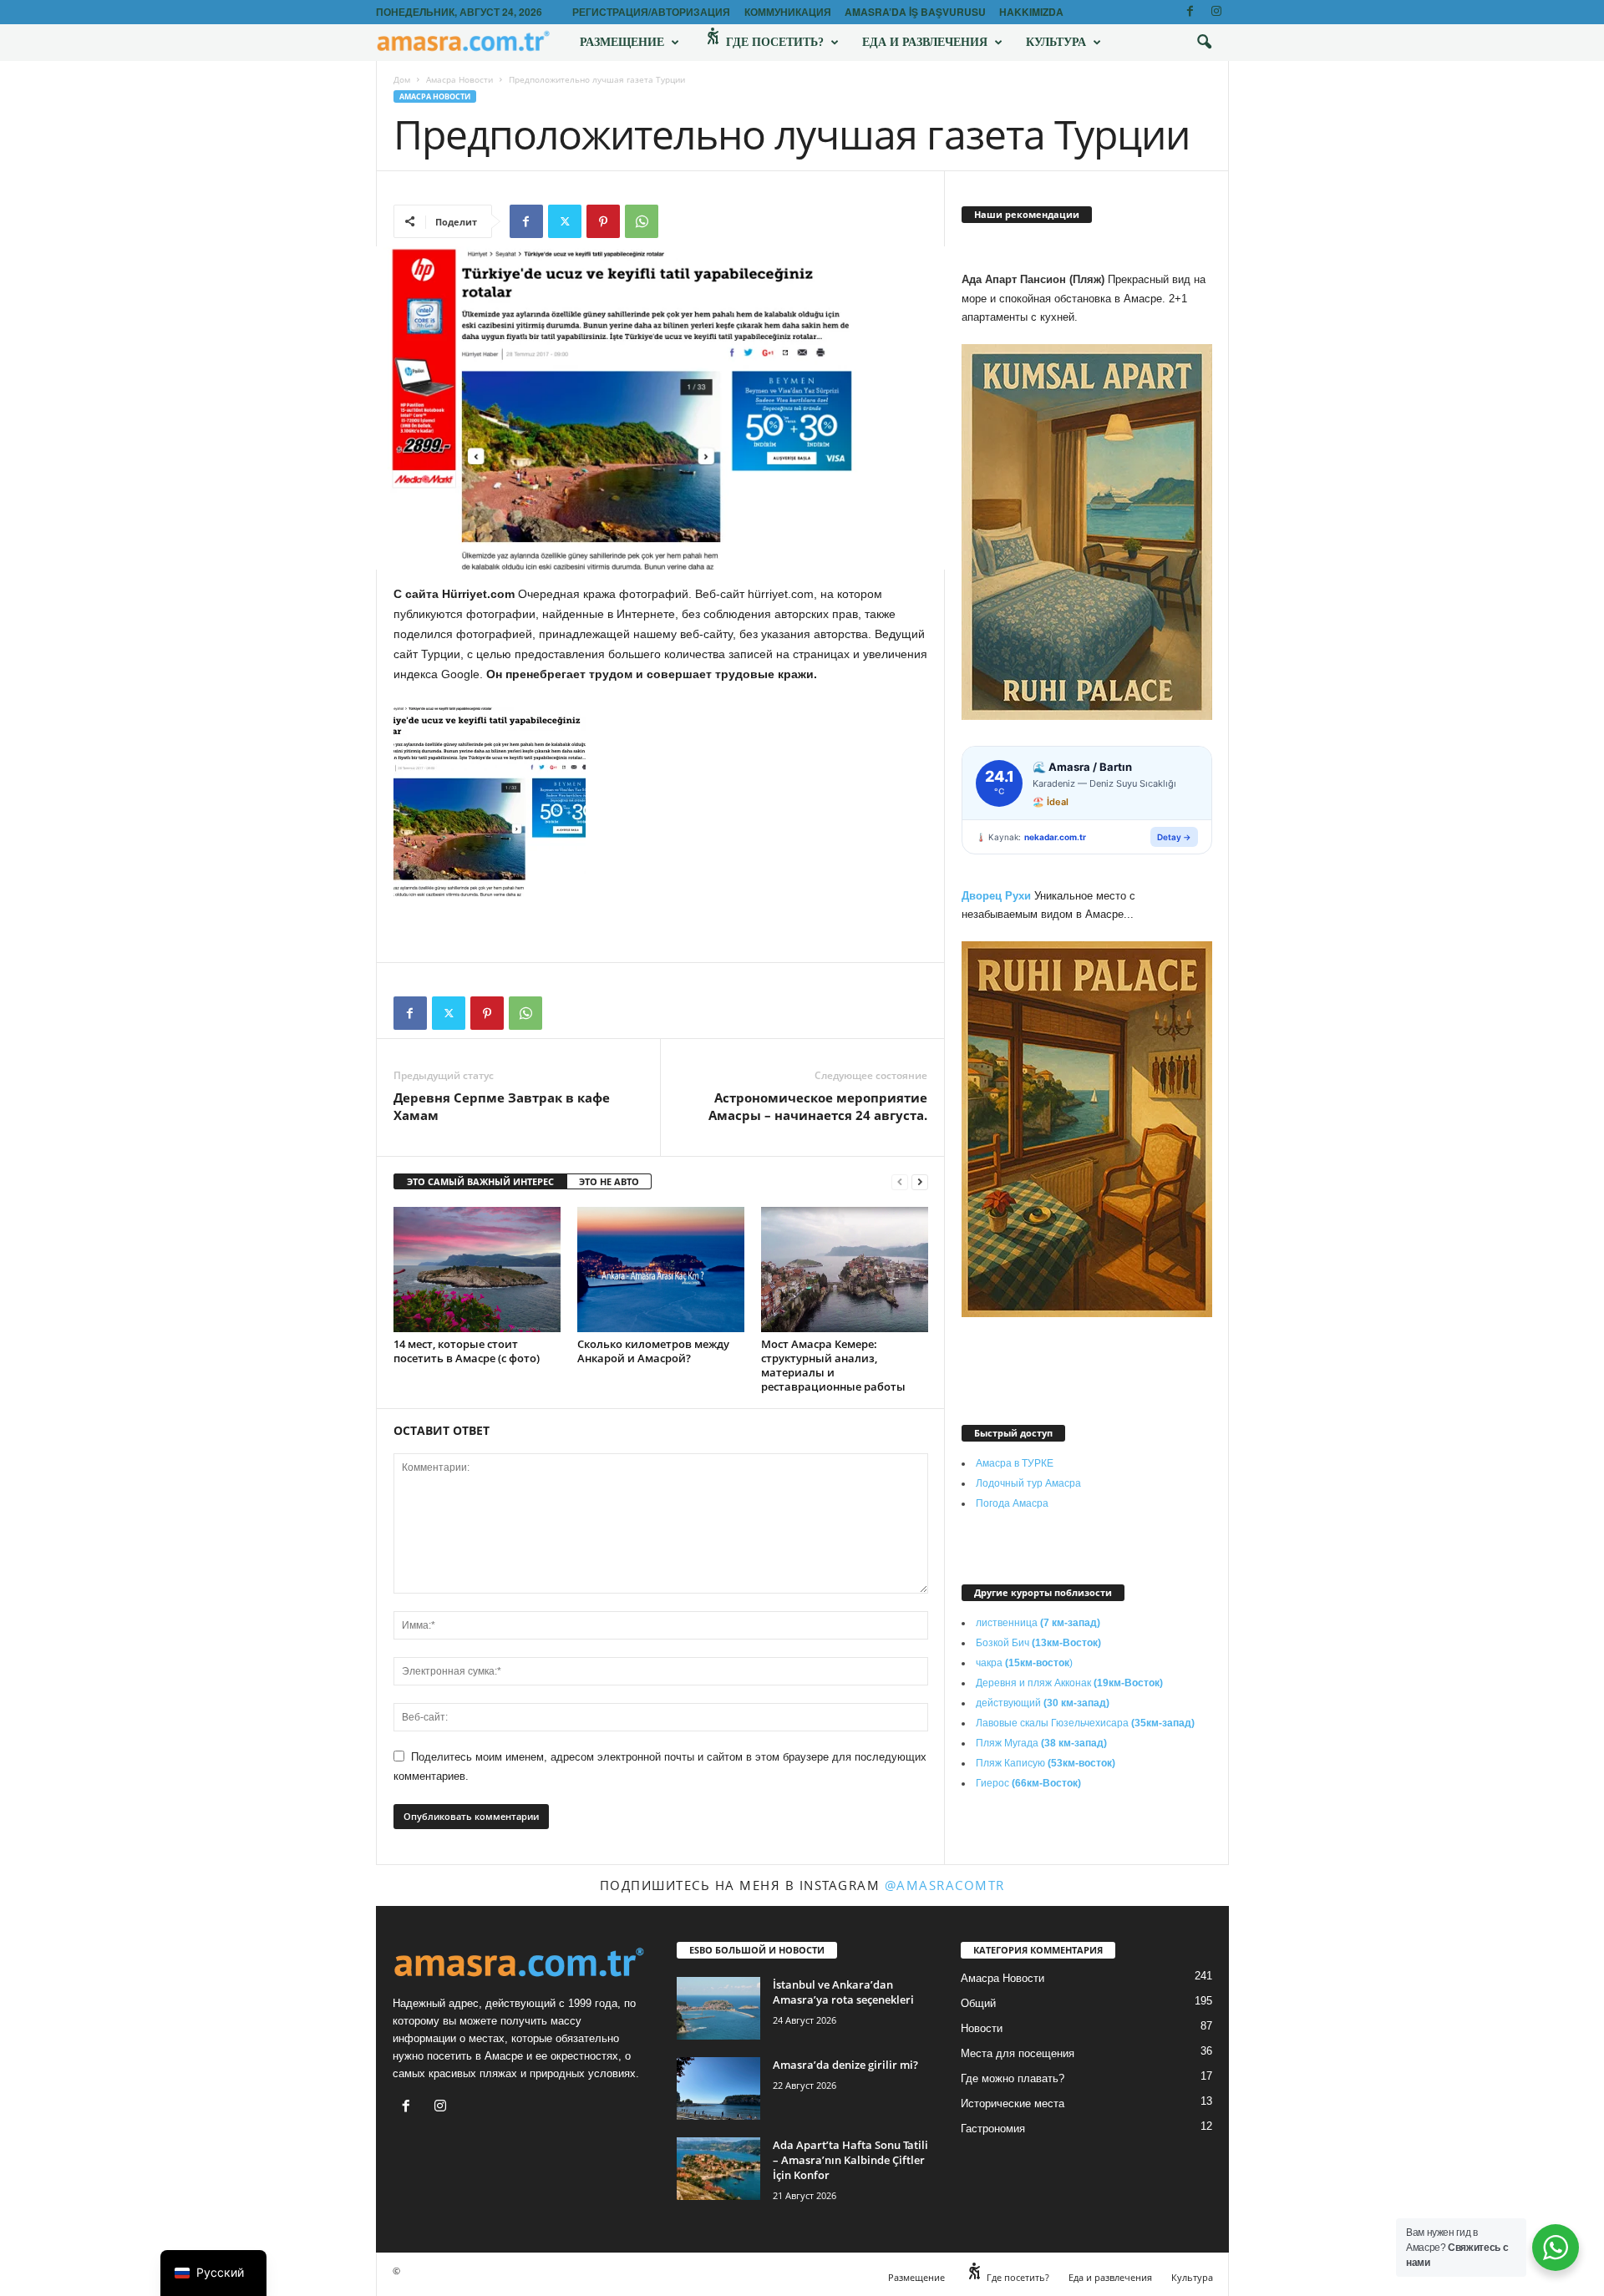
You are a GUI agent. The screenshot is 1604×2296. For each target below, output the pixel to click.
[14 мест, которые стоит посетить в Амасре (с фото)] (477, 1270)
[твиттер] (565, 221)
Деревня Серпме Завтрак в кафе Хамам (502, 1106)
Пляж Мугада (1041, 1743)
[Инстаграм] (1216, 12)
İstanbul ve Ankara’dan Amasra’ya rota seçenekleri (843, 1992)
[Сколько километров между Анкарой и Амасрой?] (661, 1270)
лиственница (1038, 1623)
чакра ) (1024, 1663)
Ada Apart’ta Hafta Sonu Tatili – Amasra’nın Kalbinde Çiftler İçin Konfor (850, 2160)
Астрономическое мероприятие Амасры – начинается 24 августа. (818, 1106)
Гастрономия (993, 2129)
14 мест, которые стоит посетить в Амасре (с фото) (467, 1351)
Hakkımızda (1031, 12)
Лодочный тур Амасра (1028, 1483)
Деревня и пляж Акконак (1069, 1683)
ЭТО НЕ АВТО (609, 1181)
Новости (982, 2028)
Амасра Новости (459, 79)
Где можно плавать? (1013, 2078)
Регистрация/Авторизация (651, 12)
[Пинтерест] (603, 221)
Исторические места (1013, 2103)
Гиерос (1028, 1783)
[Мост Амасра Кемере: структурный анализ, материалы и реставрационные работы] (845, 1270)
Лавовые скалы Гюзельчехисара (1085, 1723)
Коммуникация (788, 12)
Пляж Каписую (1046, 1763)
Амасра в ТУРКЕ (1015, 1463)
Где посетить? (773, 42)
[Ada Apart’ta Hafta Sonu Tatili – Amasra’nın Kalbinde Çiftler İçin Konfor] (718, 2169)
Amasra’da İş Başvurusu (915, 12)
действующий (1043, 1703)
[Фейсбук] (1190, 12)
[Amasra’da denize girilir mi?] (718, 2088)
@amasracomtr (945, 1885)
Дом (402, 79)
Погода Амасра (1012, 1503)
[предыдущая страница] (900, 1182)
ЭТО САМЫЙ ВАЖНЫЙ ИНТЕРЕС (480, 1181)
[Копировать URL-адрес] (680, 221)
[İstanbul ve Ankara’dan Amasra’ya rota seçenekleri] (718, 2008)
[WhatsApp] (642, 221)
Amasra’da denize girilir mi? (845, 2065)
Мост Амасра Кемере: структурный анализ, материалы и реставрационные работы (833, 1365)
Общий (978, 2003)
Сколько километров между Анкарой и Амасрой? (653, 1351)
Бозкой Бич (1038, 1643)
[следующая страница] (920, 1182)
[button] (1204, 43)
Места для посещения (1018, 2053)
